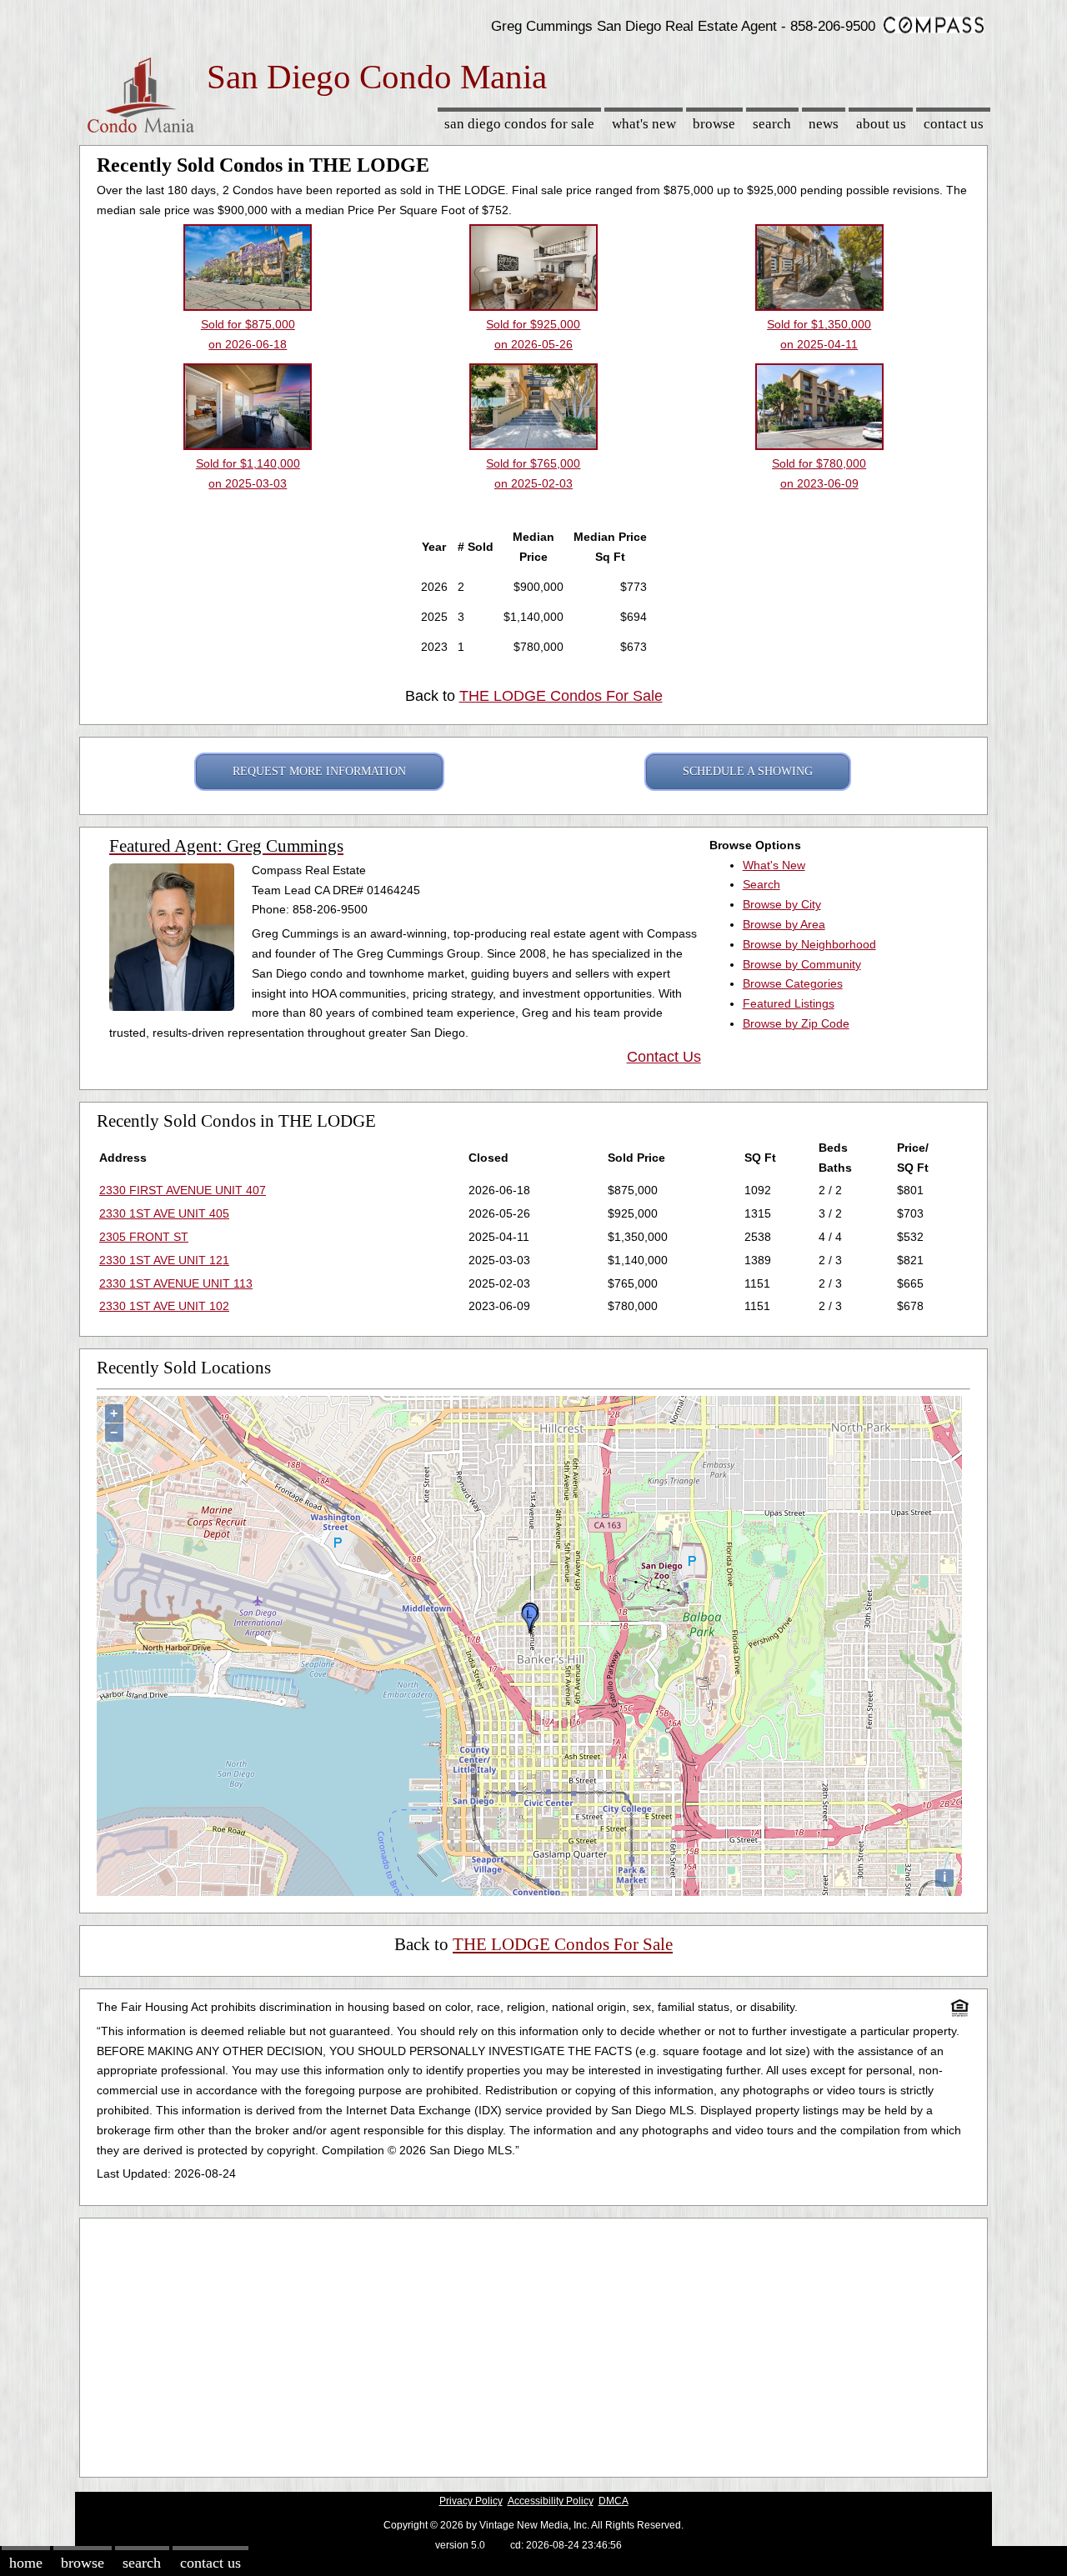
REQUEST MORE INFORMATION (319, 771)
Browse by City (782, 904)
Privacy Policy (471, 2501)
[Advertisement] (533, 2343)
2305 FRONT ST (144, 1237)
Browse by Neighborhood (809, 944)
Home (26, 2563)
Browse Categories (793, 983)
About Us (881, 124)
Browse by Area (784, 924)
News (824, 124)
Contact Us (954, 124)
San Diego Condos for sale (519, 124)
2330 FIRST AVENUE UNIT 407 (183, 1190)
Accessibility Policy (551, 2501)
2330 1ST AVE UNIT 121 (164, 1260)
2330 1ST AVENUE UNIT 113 (176, 1283)
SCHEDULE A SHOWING (748, 771)
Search (772, 124)
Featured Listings (789, 1003)
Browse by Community (802, 964)
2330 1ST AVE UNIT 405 (164, 1213)
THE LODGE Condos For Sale (561, 696)
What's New (644, 124)
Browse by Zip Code (796, 1023)
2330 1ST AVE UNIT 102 (164, 1306)
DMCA (614, 2501)
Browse (714, 124)
